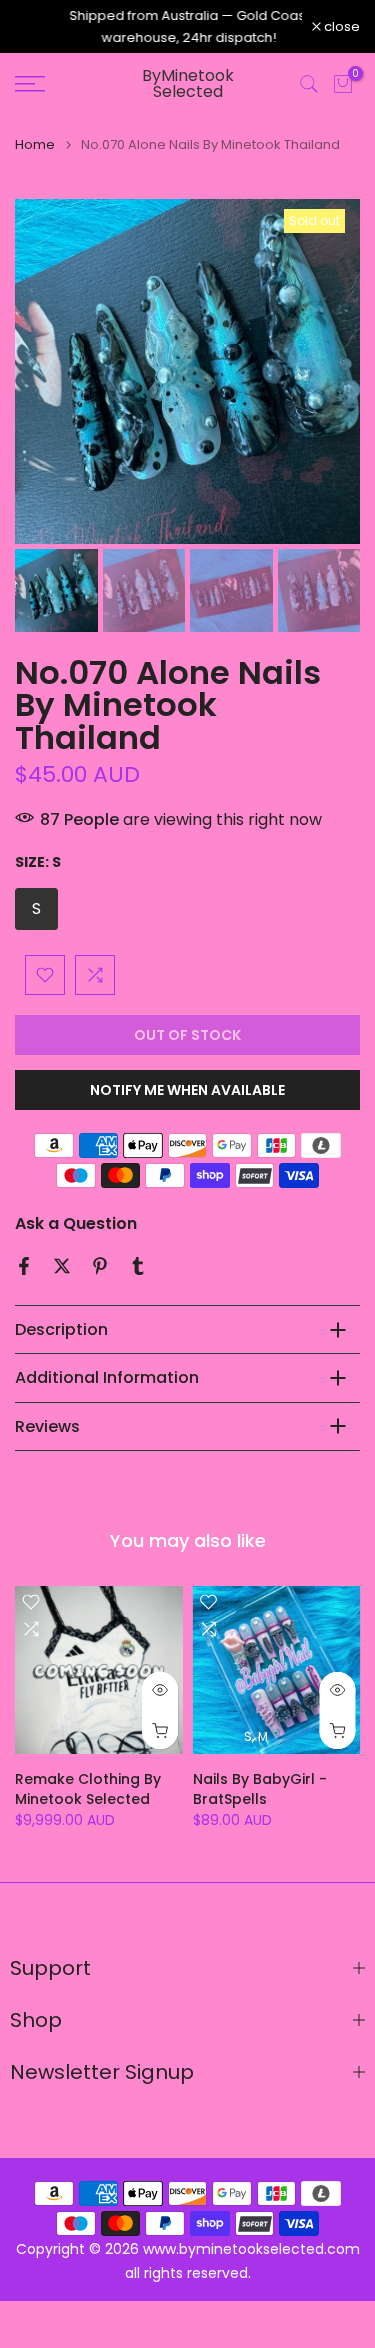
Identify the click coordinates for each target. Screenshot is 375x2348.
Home (35, 145)
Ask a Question (76, 1224)
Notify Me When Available (187, 1091)
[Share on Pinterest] (100, 1267)
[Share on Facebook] (24, 1267)
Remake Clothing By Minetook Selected (88, 1789)
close (340, 27)
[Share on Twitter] (62, 1267)
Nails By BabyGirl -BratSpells (260, 1789)
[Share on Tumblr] (138, 1267)
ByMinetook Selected (188, 85)
